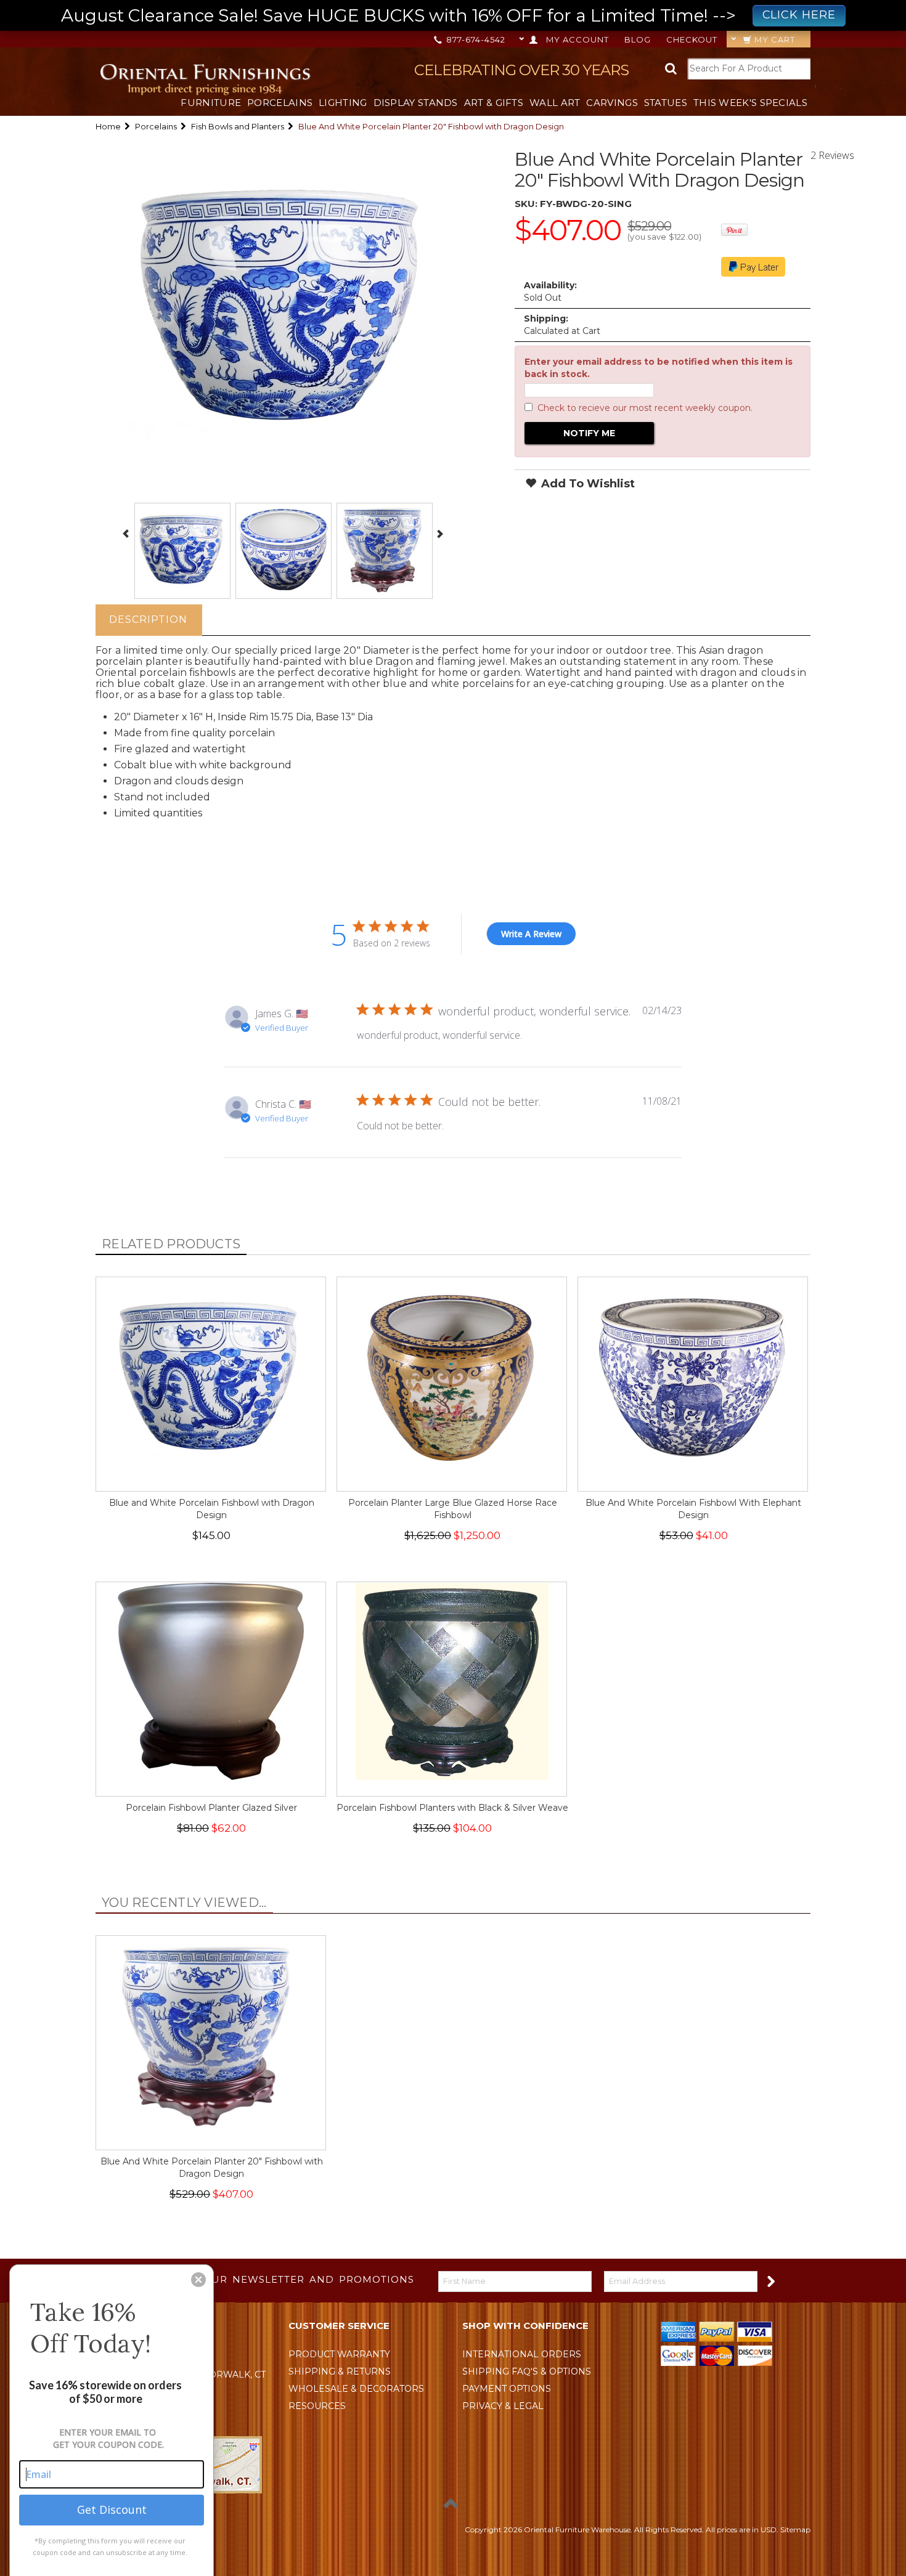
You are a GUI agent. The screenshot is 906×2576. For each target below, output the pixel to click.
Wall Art (555, 103)
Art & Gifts (494, 103)
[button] (198, 2280)
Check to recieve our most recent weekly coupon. (645, 408)
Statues (666, 103)
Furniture (211, 103)
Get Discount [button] (112, 2509)
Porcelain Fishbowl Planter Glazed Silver (211, 1808)
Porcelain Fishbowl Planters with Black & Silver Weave (452, 1808)
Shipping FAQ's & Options (527, 2371)
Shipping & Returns (340, 2371)
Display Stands (416, 103)
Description (148, 620)
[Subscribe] (770, 2281)
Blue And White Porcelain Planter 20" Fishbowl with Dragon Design (212, 2168)
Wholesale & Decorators (356, 2389)
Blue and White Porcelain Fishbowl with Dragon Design (212, 1509)
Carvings (612, 103)
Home (108, 126)
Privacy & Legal (503, 2406)
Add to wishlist (586, 484)
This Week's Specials (750, 103)
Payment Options (507, 2389)
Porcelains (280, 103)
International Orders (522, 2354)
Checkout (692, 39)
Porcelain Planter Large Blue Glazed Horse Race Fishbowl (453, 1509)
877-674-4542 (475, 39)
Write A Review (531, 934)
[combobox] (749, 69)
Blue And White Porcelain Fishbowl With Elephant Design (693, 1509)
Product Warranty (339, 2354)
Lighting (343, 103)
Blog (638, 39)
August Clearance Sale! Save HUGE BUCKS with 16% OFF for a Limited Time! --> (448, 15)
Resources (317, 2406)
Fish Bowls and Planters (238, 126)
